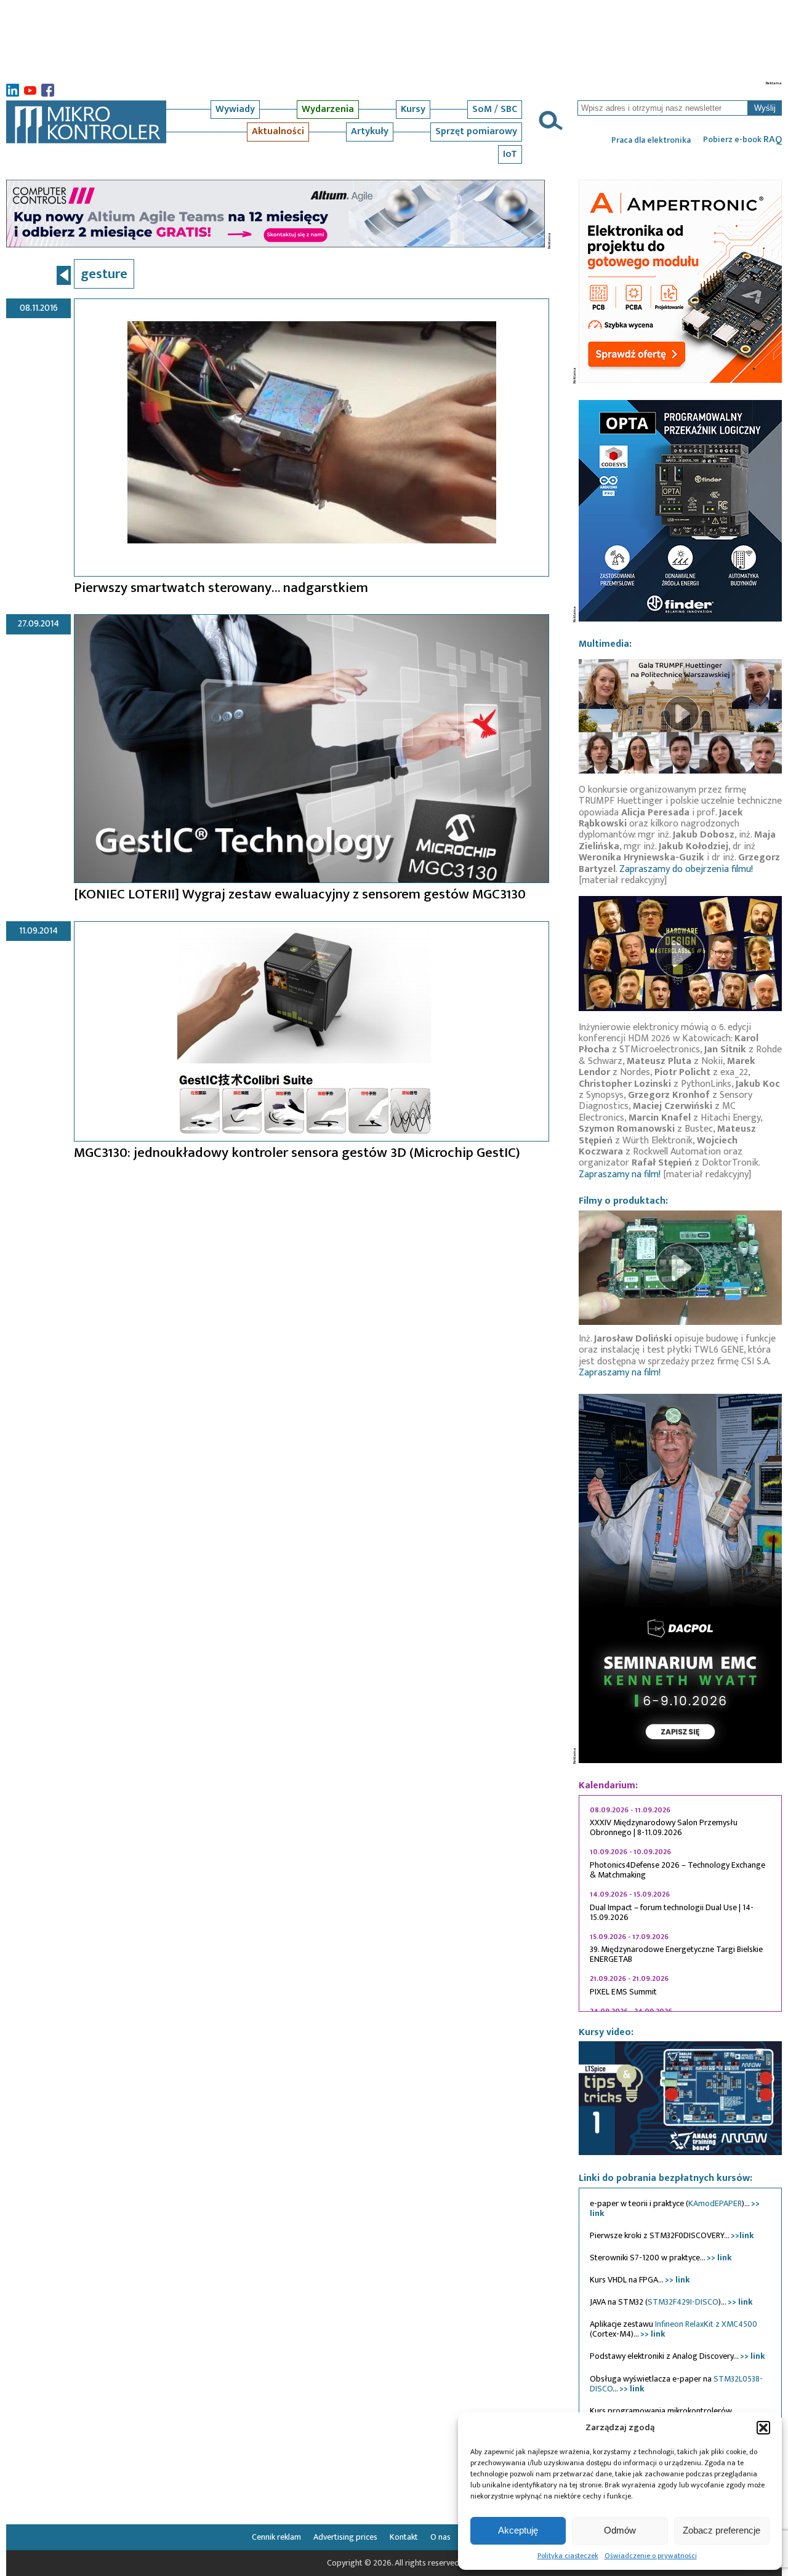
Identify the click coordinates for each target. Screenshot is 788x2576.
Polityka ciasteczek (568, 2556)
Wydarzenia (328, 109)
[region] (680, 1903)
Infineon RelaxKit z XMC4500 (706, 2324)
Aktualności (278, 131)
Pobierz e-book (742, 140)
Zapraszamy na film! (620, 1174)
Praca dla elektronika (651, 140)
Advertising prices (345, 2537)
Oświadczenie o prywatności (651, 2556)
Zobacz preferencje (722, 2530)
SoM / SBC (495, 109)
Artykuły (370, 131)
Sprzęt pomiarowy (476, 131)
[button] (763, 2428)
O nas (440, 2537)
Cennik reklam (276, 2537)
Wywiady (235, 109)
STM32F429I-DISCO (683, 2302)
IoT (510, 154)
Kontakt (404, 2537)
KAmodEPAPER (715, 2203)
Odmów (620, 2530)
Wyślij (765, 108)
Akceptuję (518, 2530)
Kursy (413, 109)
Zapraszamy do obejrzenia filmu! (686, 869)
